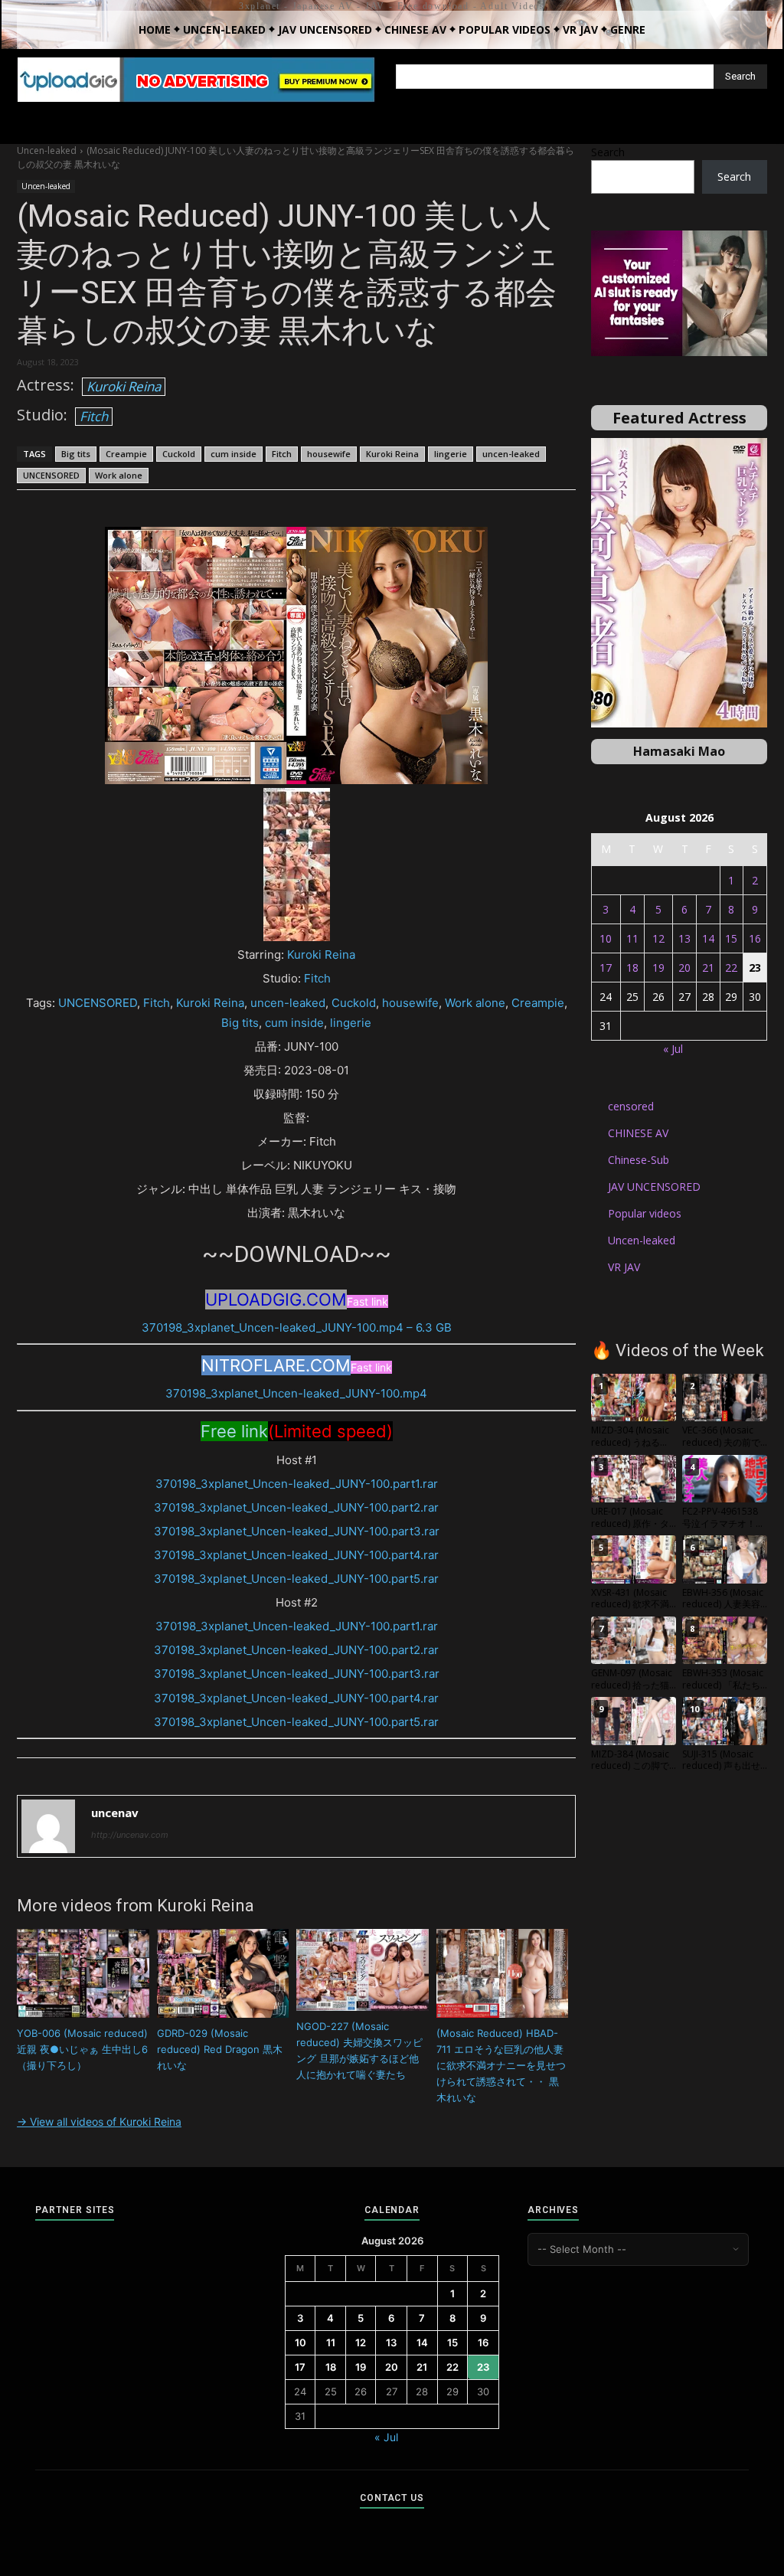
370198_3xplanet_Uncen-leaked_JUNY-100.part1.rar (297, 1484)
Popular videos (645, 1213)
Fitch (94, 416)
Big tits (76, 454)
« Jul (673, 1049)
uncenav (115, 1813)
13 (684, 938)
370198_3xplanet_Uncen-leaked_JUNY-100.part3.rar (297, 1531)
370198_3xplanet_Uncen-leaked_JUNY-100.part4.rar (296, 1555)
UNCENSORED (51, 475)
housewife (329, 454)
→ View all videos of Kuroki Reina (99, 2122)
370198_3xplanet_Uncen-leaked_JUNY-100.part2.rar (296, 1507)
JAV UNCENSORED (654, 1187)
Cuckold (179, 454)
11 (632, 938)
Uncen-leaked (47, 150)
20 (684, 968)
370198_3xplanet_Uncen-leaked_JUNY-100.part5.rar (296, 1579)
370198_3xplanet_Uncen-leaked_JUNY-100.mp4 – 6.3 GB (297, 1327)
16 (755, 938)
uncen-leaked (511, 454)
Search (608, 152)
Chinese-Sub (639, 1160)
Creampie (126, 454)
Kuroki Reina (124, 386)
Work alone (119, 475)
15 (731, 938)
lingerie (451, 454)
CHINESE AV (638, 1133)
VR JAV (624, 1267)
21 (708, 968)
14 (708, 938)
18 (632, 968)
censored (631, 1106)
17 (606, 968)
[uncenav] (48, 1826)
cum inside (234, 454)
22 (731, 968)
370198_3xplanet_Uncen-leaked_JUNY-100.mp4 (296, 1393)
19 (658, 968)
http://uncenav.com (130, 1835)
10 (606, 938)
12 (658, 938)
